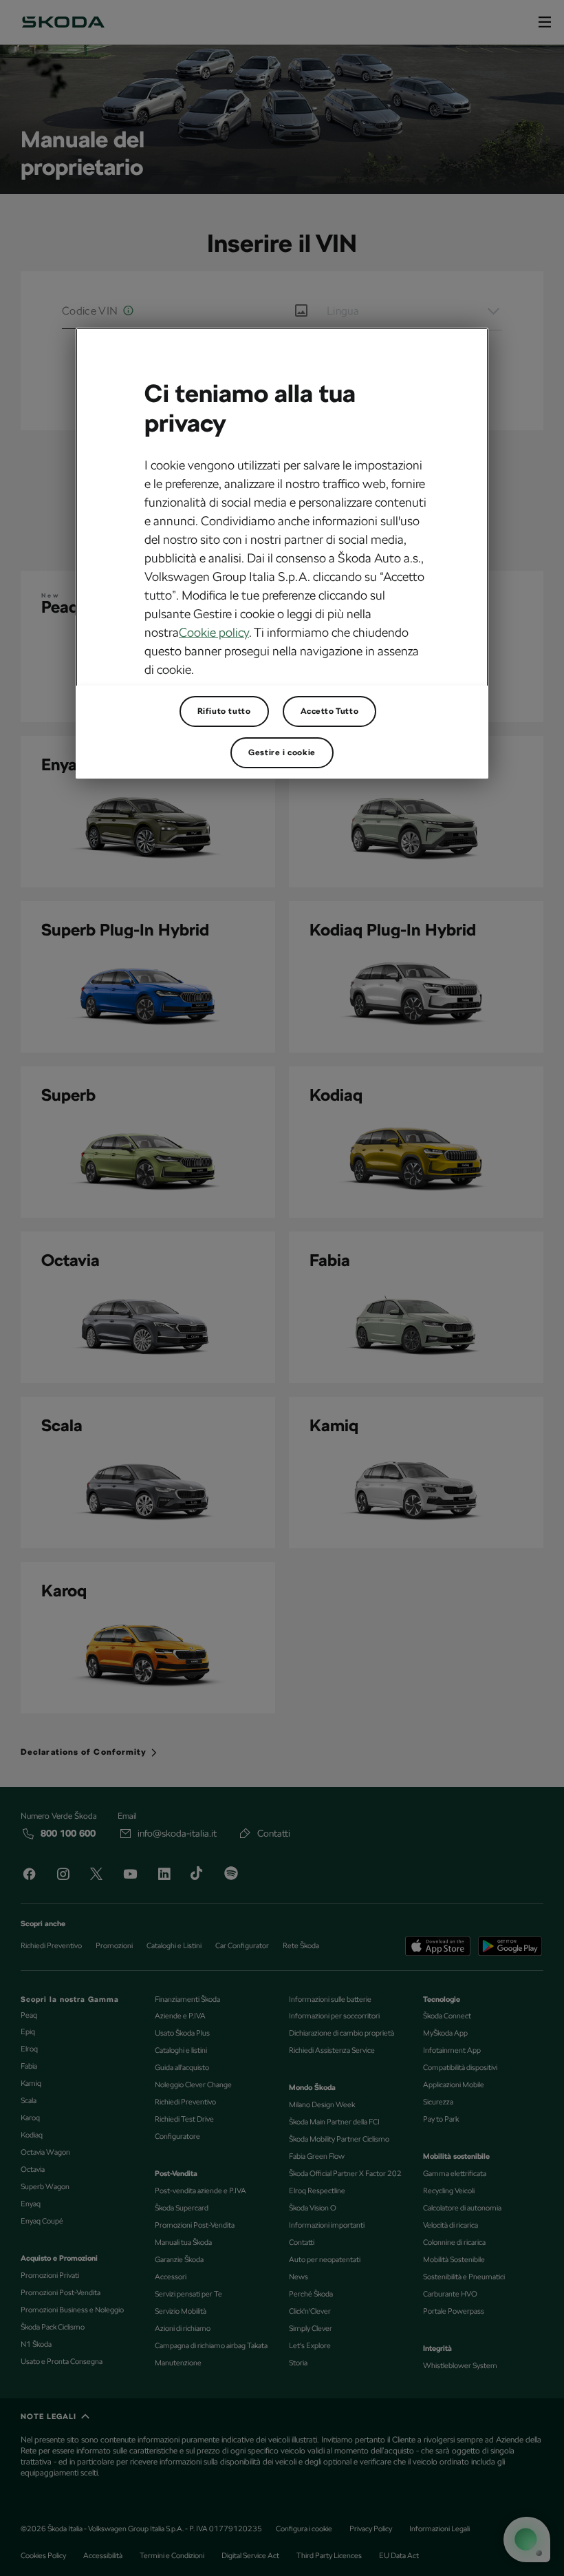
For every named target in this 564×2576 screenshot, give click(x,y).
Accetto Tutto (330, 711)
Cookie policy (214, 632)
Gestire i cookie (282, 752)
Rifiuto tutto (224, 711)
